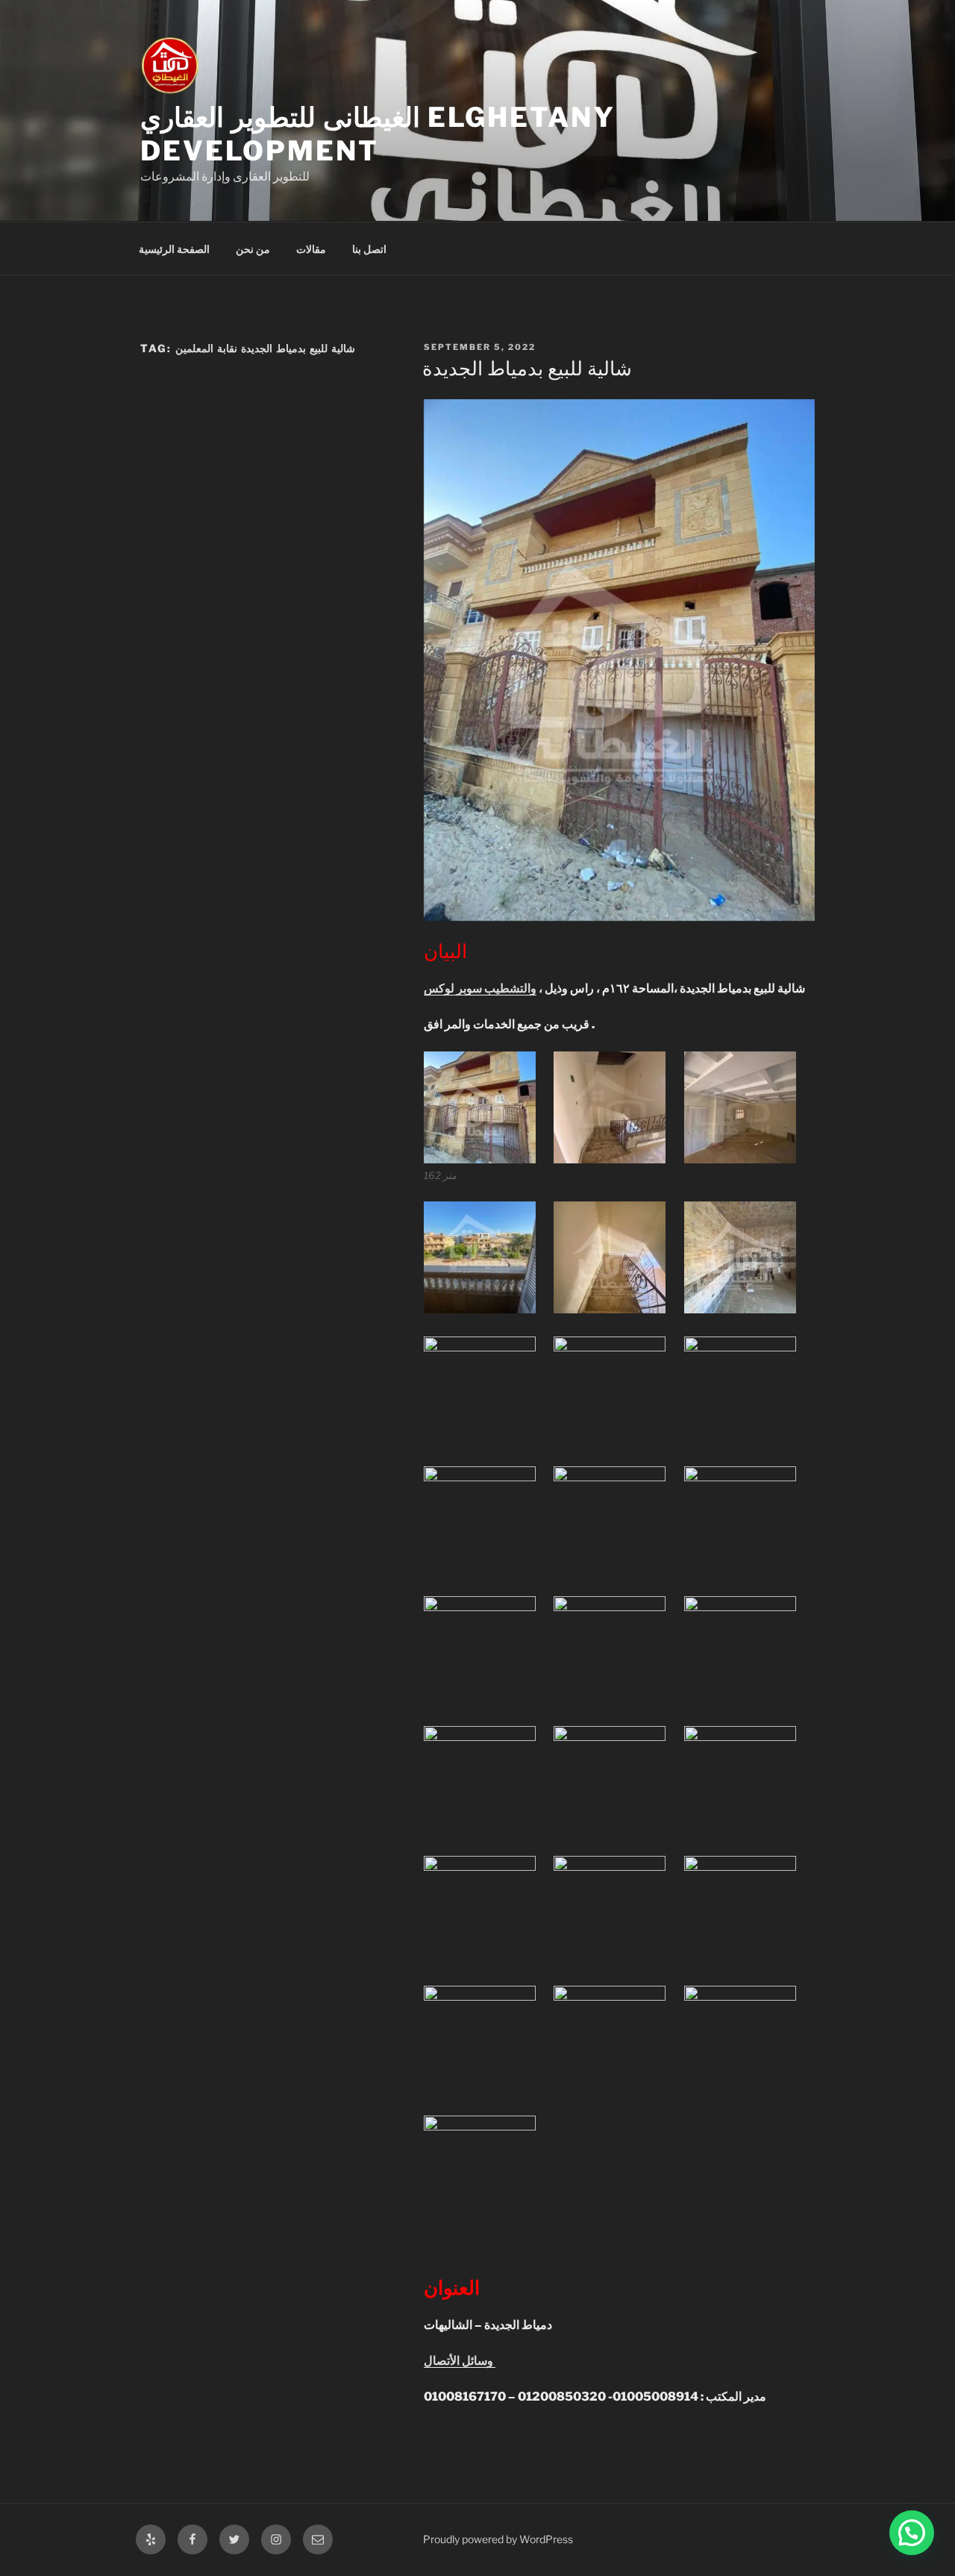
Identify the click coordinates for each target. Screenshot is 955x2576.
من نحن (253, 249)
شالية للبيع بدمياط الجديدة (527, 368)
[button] (912, 2533)
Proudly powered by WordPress (498, 2539)
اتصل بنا (369, 249)
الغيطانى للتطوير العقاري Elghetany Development (378, 134)
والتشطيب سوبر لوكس (480, 988)
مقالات (311, 249)
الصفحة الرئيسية (174, 249)
